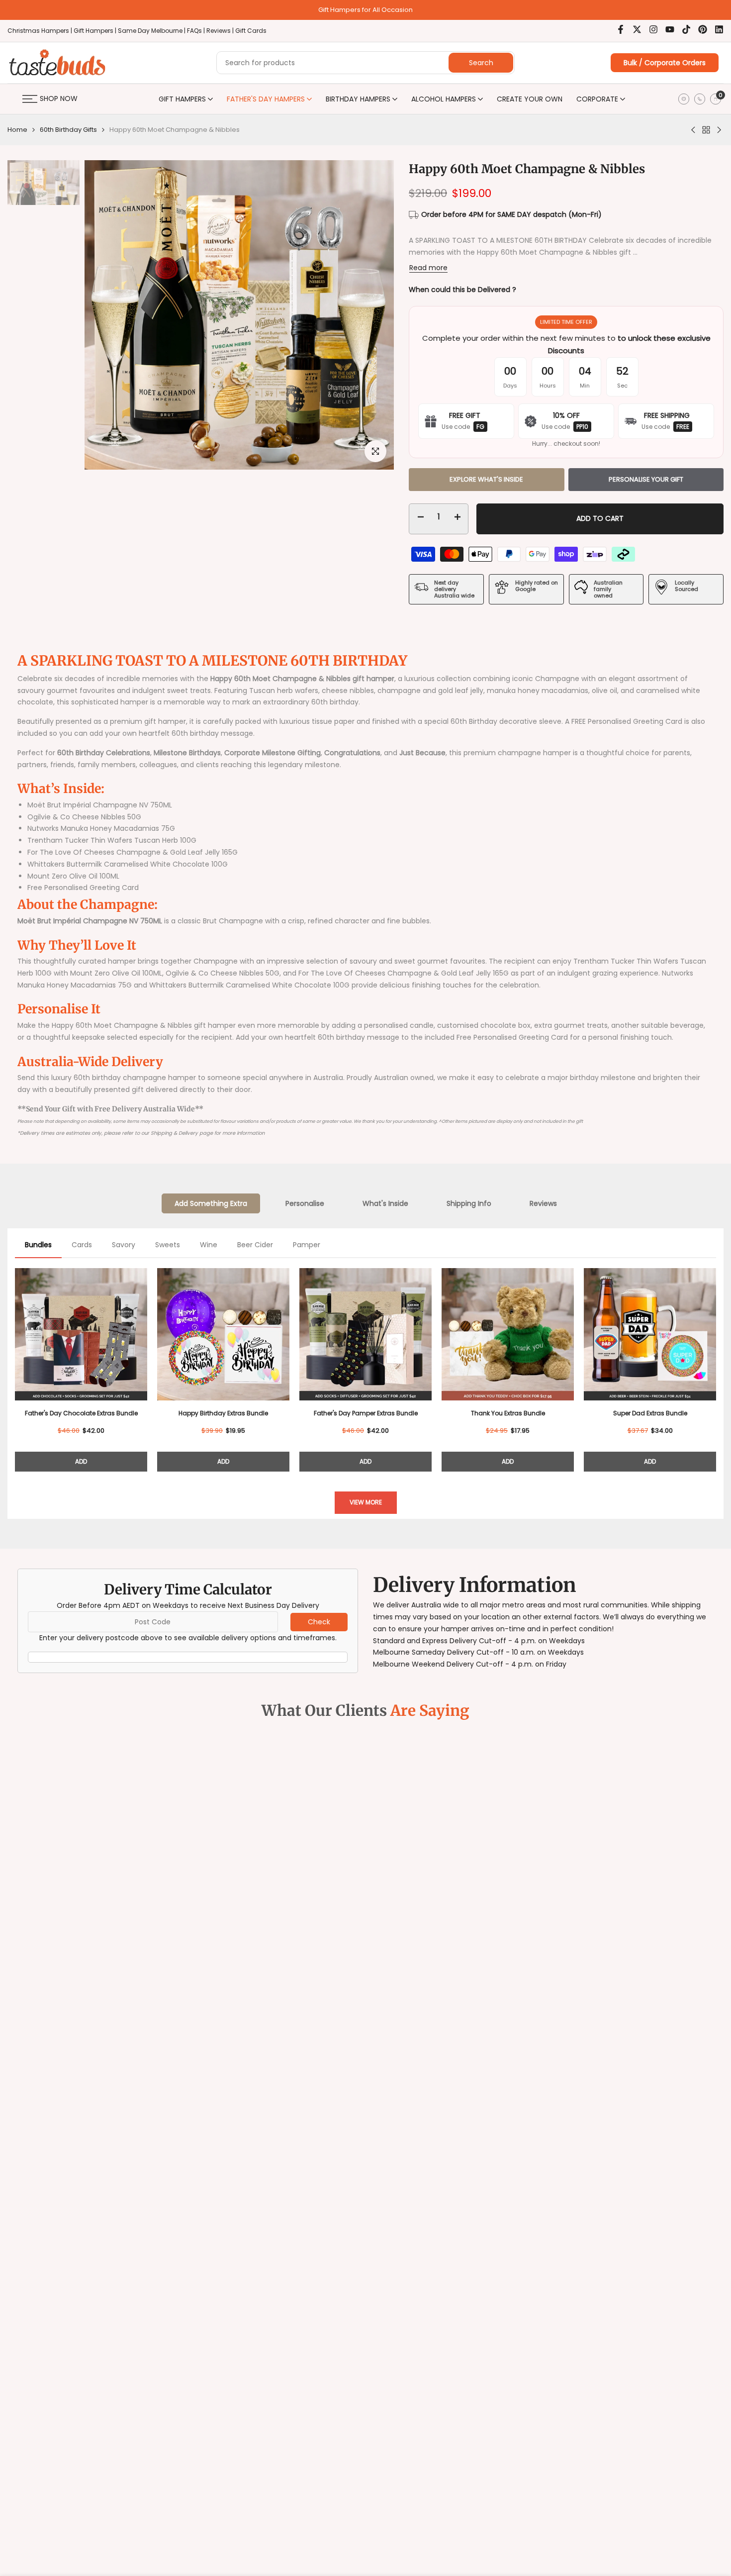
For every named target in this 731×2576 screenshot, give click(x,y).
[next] (369, 269)
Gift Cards (251, 31)
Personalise (305, 1203)
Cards (82, 1245)
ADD (81, 1461)
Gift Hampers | (96, 31)
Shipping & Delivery (174, 1133)
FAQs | (196, 31)
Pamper (307, 1245)
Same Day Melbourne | (152, 31)
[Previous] (15, 1366)
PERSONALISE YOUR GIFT (646, 479)
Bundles (38, 1245)
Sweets (168, 1245)
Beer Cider (255, 1245)
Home (17, 130)
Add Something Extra (211, 1203)
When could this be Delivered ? (462, 290)
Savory (124, 1245)
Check (319, 1622)
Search (481, 63)
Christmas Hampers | (41, 31)
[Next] (716, 1366)
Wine (209, 1245)
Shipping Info (469, 1203)
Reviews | (220, 31)
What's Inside (385, 1203)
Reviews (543, 1203)
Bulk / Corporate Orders (665, 63)
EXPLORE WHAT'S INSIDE (486, 479)
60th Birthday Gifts (68, 130)
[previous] (109, 269)
